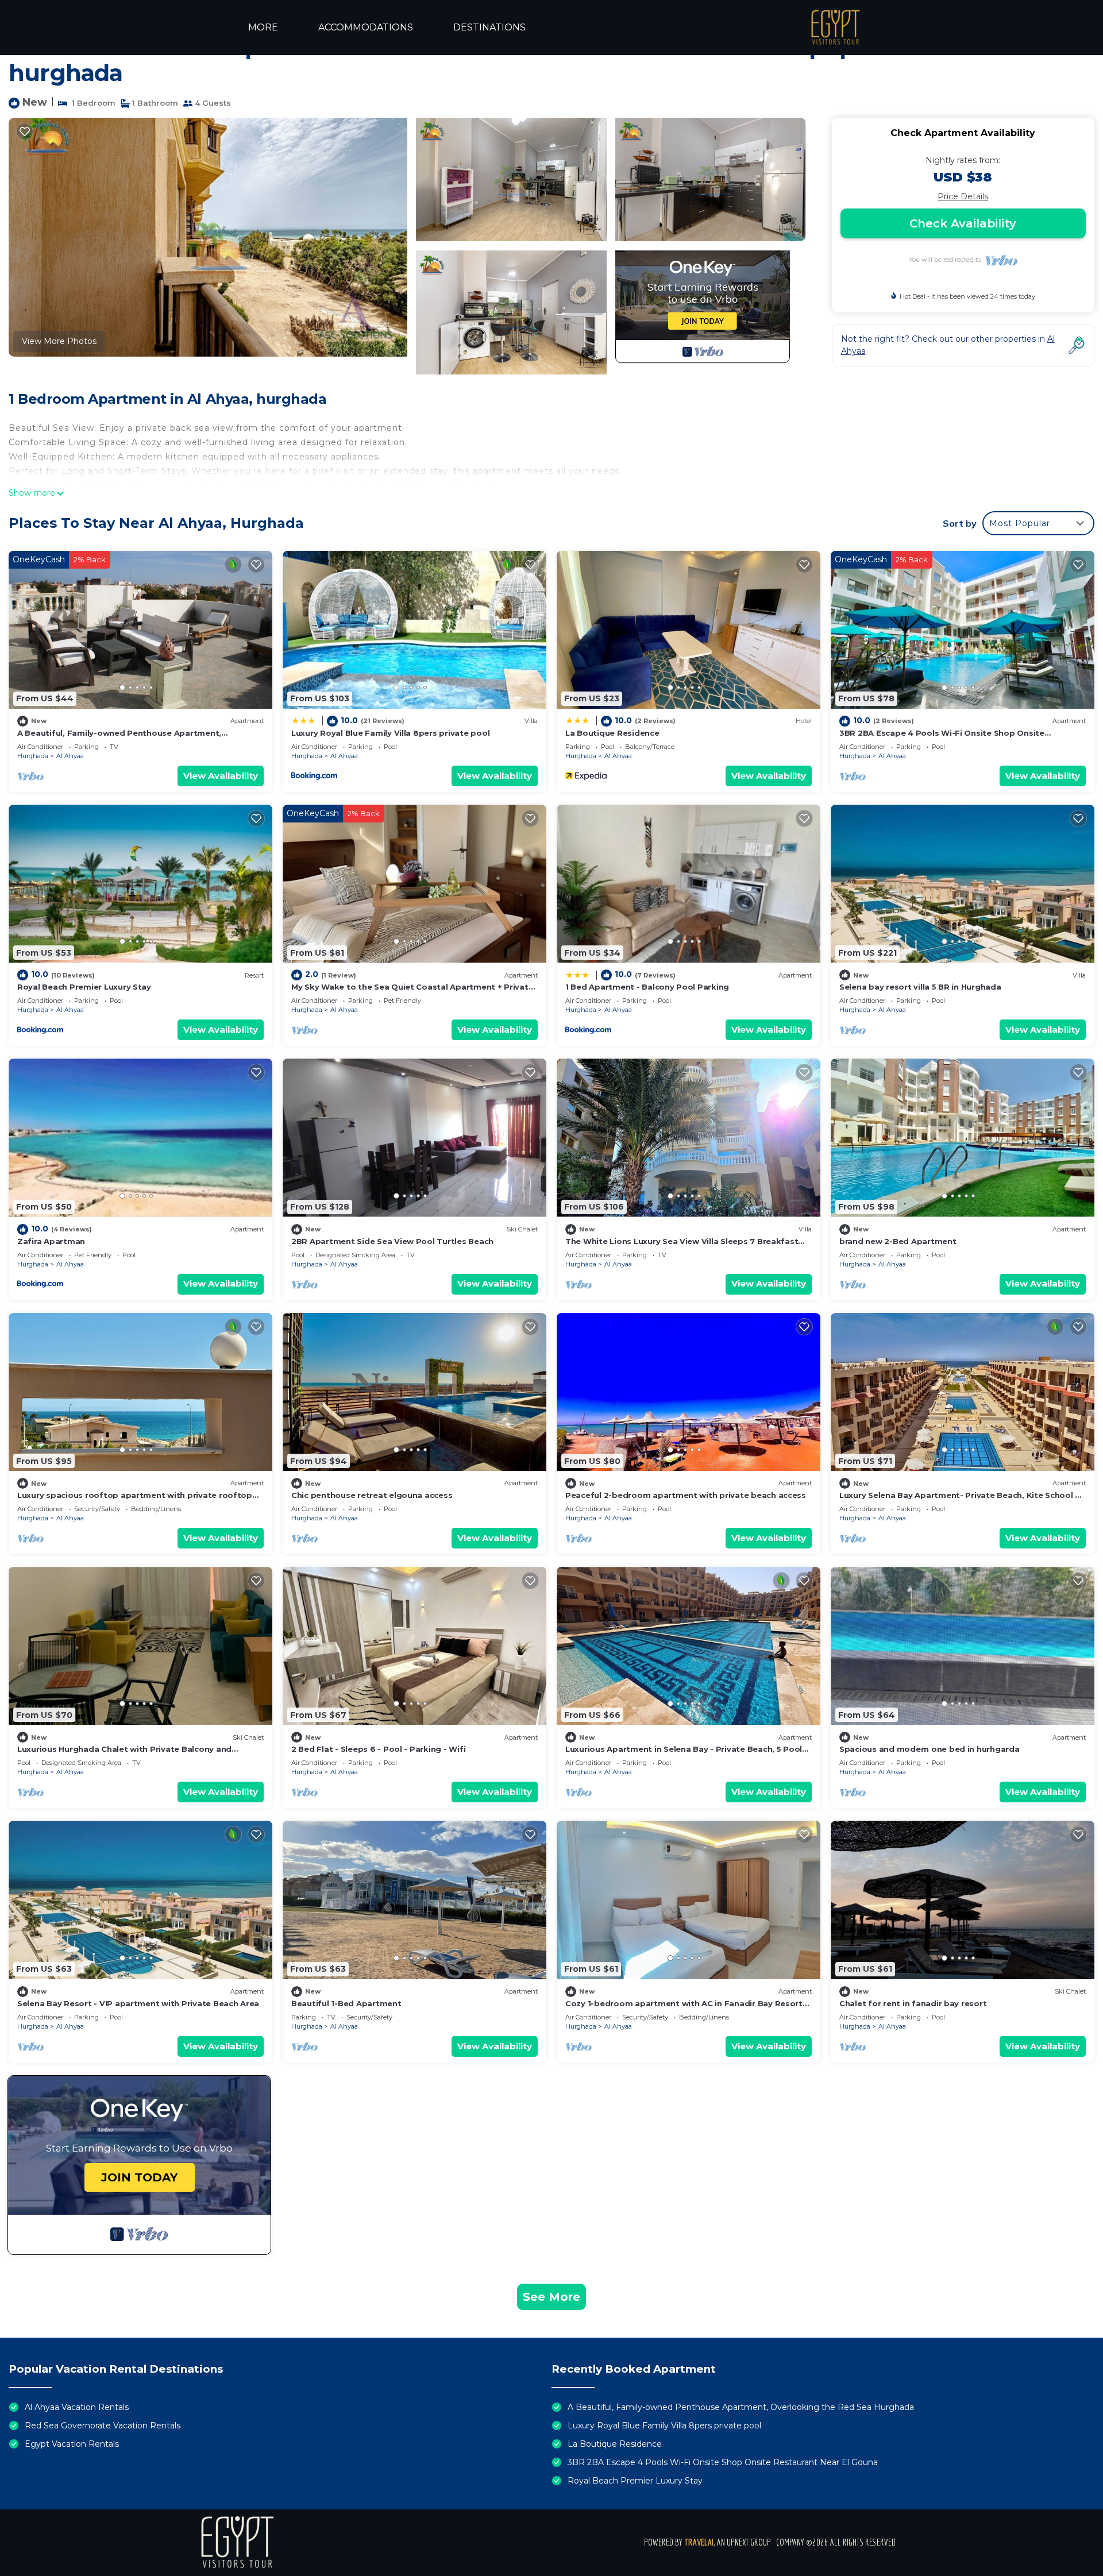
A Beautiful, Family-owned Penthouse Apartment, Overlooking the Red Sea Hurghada (741, 2407)
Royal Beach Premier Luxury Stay (84, 987)
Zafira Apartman (51, 1241)
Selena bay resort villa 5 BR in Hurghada (920, 987)
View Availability (221, 776)
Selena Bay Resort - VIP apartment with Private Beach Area (138, 2003)
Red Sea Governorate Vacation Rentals (103, 2426)
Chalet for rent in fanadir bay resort (913, 2003)
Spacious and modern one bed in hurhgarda (930, 1749)
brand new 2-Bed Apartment (898, 1241)
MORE (263, 27)
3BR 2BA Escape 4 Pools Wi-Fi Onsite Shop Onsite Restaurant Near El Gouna (723, 2462)
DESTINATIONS (489, 27)
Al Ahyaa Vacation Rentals (77, 2407)
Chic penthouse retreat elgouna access (372, 1495)
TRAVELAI (699, 2542)
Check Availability (963, 223)
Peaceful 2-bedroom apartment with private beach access (686, 1495)
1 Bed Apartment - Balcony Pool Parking (647, 987)
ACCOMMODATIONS (366, 27)
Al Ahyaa (70, 756)
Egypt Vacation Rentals (72, 2444)
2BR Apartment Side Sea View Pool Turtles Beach (392, 1241)
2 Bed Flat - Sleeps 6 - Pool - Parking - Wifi (378, 1749)
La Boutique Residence (612, 733)
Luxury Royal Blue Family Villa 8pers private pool (390, 733)
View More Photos (59, 341)
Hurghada (33, 756)
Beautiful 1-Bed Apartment (346, 2003)
